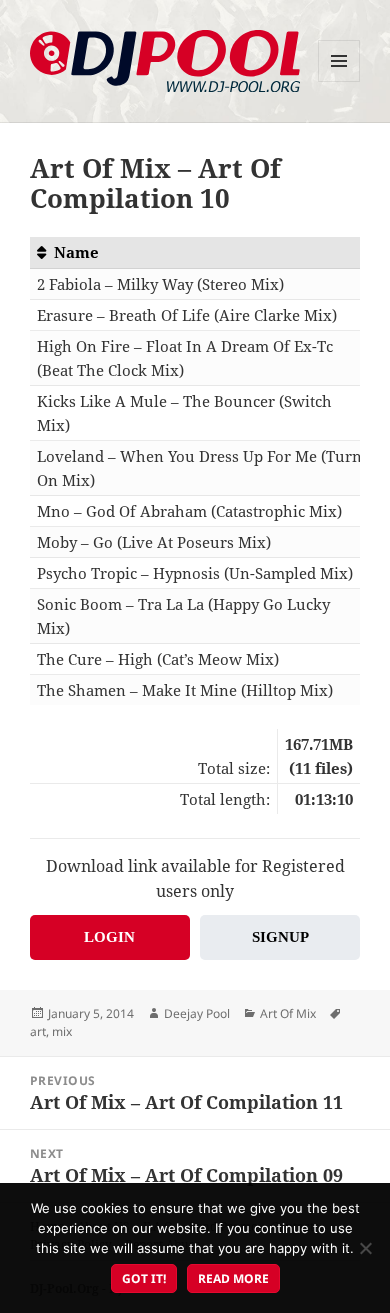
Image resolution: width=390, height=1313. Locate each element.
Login (109, 937)
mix (62, 1031)
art (38, 1031)
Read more (233, 1278)
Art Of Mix (288, 1013)
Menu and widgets (339, 81)
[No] (365, 1248)
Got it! (144, 1278)
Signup (280, 937)
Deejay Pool (197, 1013)
